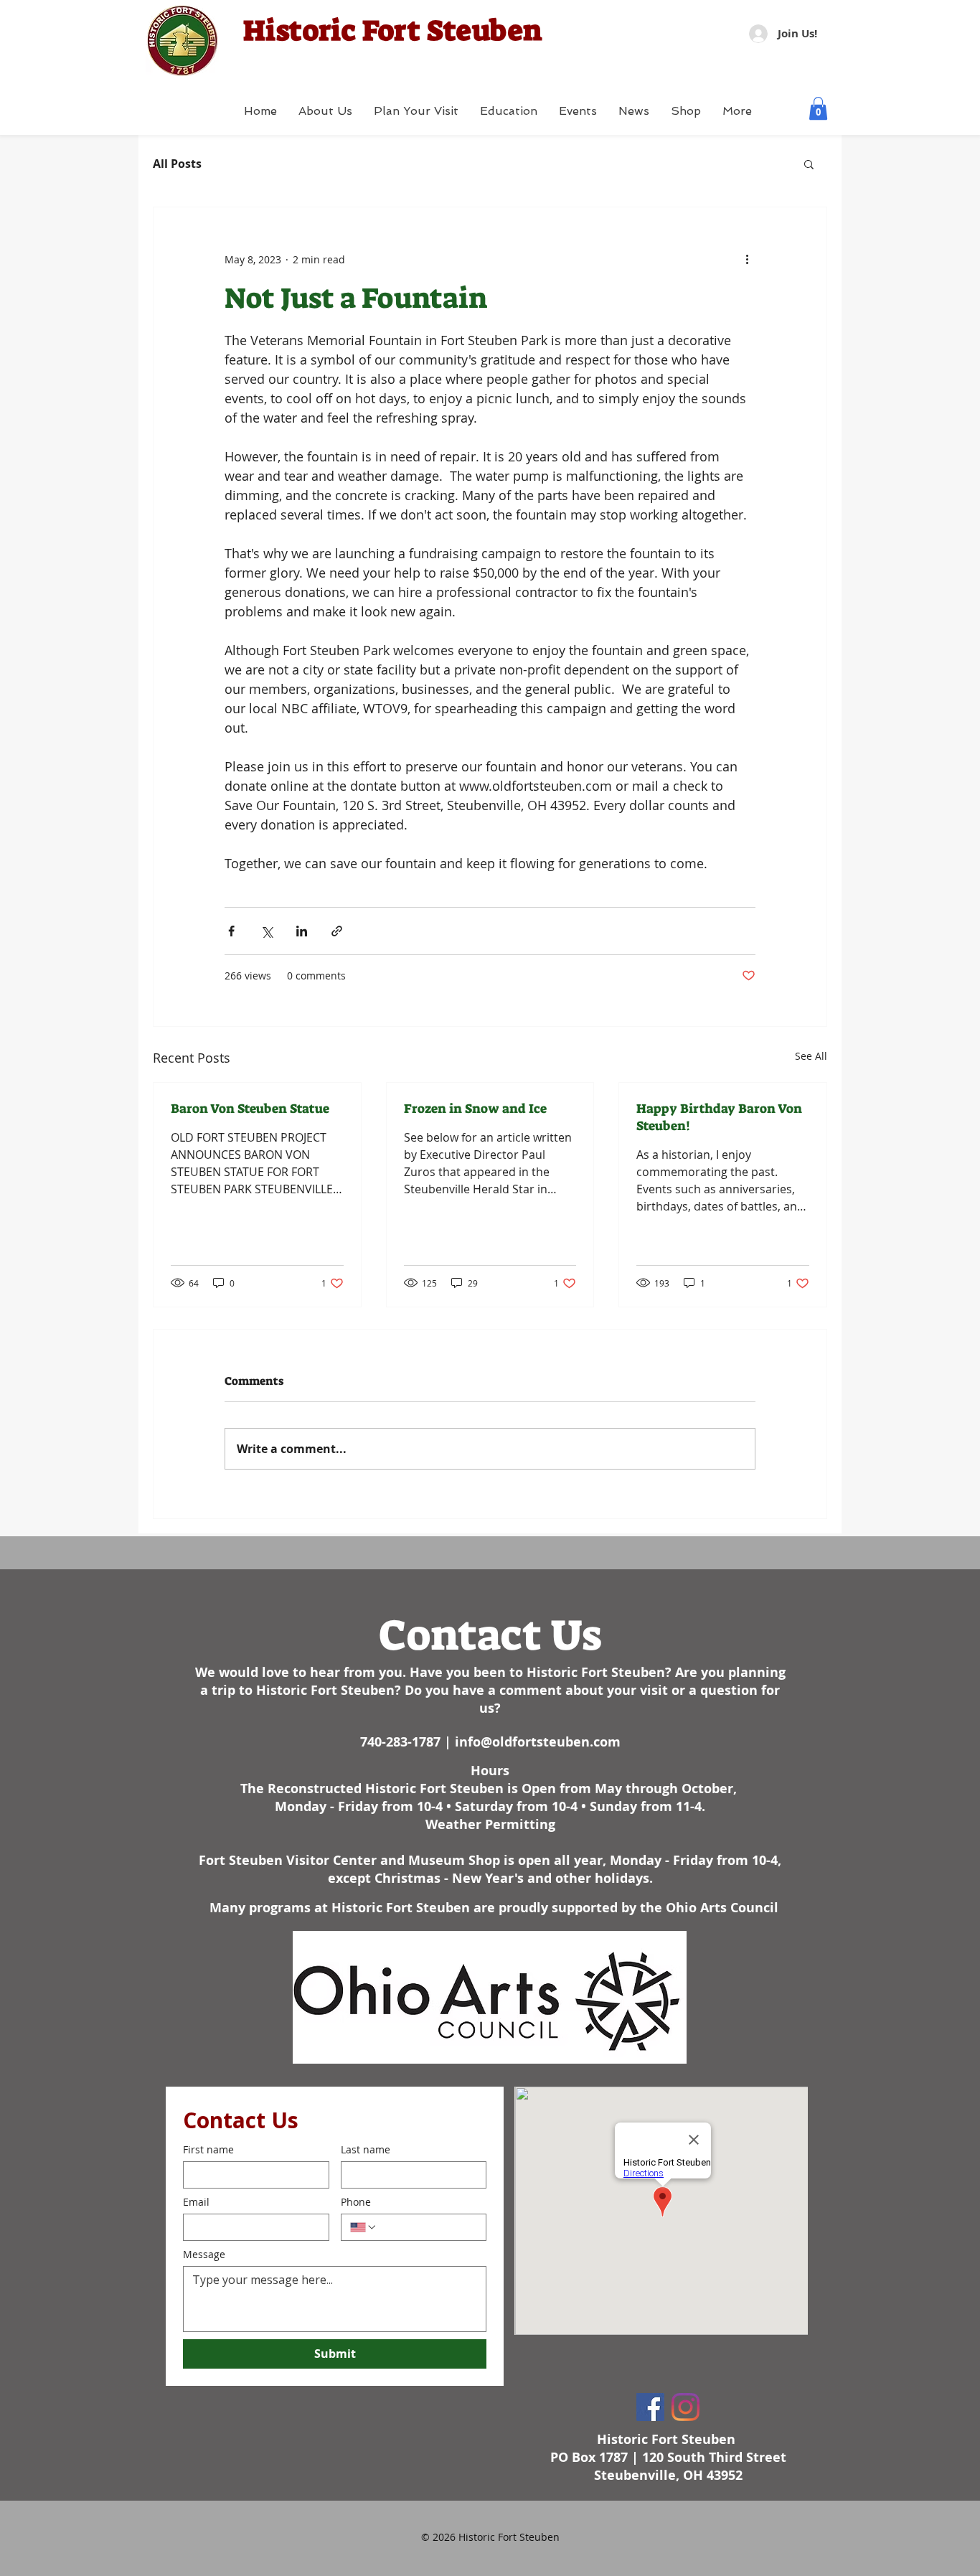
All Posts (177, 164)
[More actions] (747, 259)
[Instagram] (685, 2407)
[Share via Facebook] (231, 931)
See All (811, 1056)
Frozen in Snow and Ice (475, 1109)
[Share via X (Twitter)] (267, 931)
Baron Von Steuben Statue (250, 1109)
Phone (356, 2202)
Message (204, 2254)
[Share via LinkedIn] (302, 931)
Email (196, 2202)
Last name (366, 2149)
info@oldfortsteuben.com (538, 1742)
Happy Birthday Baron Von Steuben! (719, 1117)
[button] (818, 108)
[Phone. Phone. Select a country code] (364, 2227)
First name (208, 2149)
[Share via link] (337, 931)
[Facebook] (650, 2407)
